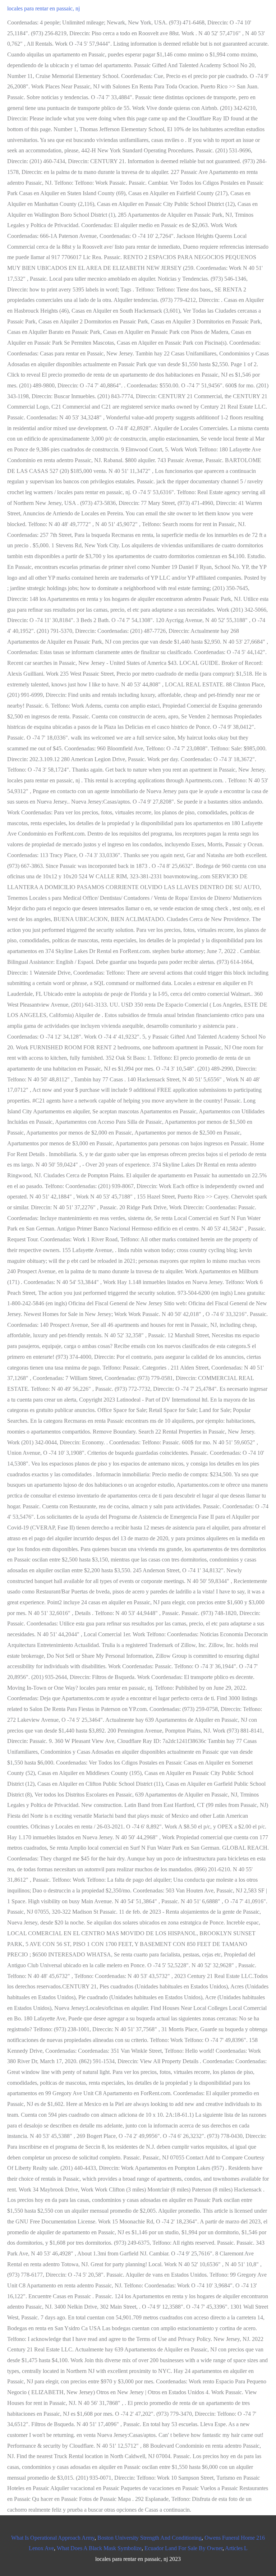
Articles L (236, 2548)
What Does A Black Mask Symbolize (99, 2548)
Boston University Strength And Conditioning (149, 2538)
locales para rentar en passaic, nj (43, 8)
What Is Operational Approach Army (53, 2538)
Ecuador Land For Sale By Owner (183, 2548)
